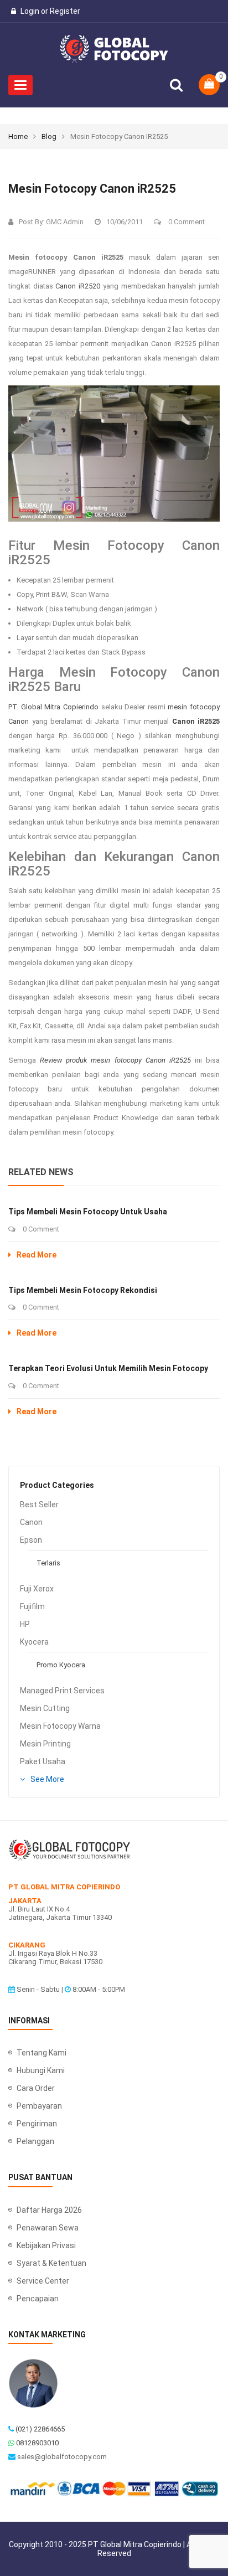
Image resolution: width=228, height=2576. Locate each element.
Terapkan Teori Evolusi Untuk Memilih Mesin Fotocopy (108, 1368)
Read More (37, 1255)
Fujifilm (32, 1606)
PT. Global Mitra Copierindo (53, 707)
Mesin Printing (45, 1744)
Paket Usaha (43, 1761)
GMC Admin (65, 222)
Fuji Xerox (37, 1589)
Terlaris (48, 1563)
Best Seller (39, 1505)
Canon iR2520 (78, 286)
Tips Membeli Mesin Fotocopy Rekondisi (83, 1290)
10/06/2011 (125, 222)
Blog (49, 136)
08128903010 (37, 2443)
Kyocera (34, 1642)
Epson (31, 1540)
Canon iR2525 (196, 721)
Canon (31, 1522)
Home (18, 136)
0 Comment (186, 222)
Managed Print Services (62, 1691)
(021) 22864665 (40, 2429)
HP (25, 1624)
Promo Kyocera (61, 1665)
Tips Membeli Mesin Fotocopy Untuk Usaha (88, 1212)
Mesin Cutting (45, 1708)
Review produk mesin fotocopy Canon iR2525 (115, 1060)
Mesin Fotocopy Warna (60, 1726)
